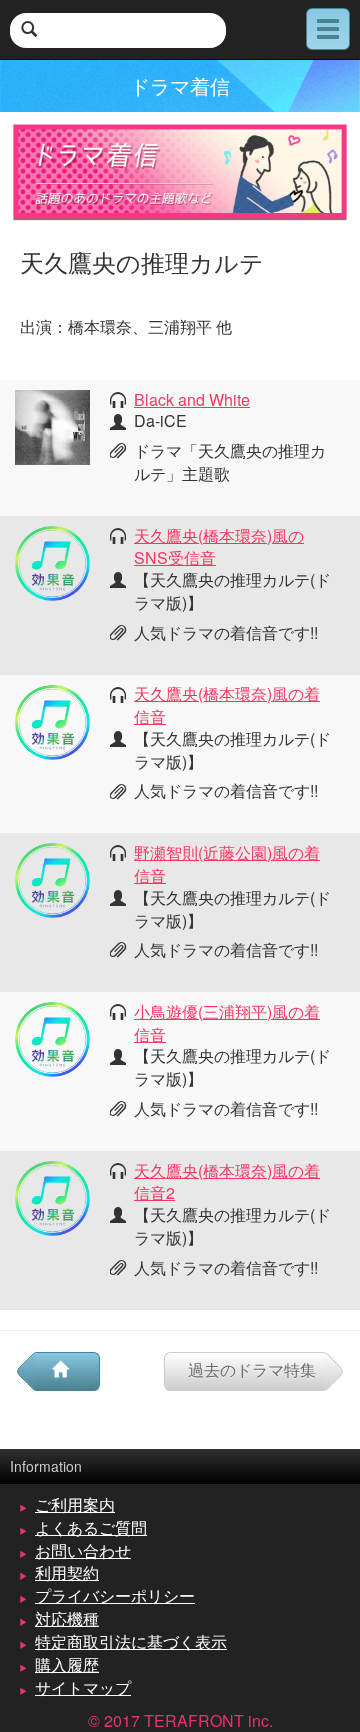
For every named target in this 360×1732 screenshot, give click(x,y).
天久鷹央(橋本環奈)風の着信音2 (227, 1182)
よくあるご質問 (91, 1527)
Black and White (192, 399)
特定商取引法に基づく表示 (131, 1641)
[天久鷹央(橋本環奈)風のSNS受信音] (52, 560)
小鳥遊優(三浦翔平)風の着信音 (227, 1023)
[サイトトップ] (68, 1371)
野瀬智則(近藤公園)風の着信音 (227, 864)
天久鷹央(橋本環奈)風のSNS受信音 (219, 547)
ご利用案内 (75, 1504)
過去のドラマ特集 (252, 1369)
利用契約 (67, 1572)
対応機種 (67, 1618)
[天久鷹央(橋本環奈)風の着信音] (52, 719)
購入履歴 (67, 1664)
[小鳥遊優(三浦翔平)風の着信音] (52, 1037)
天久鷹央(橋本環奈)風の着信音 (227, 705)
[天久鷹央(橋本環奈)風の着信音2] (52, 1195)
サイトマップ (83, 1687)
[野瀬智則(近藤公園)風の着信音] (52, 878)
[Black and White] (52, 425)
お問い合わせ (83, 1550)
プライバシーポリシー (115, 1595)
